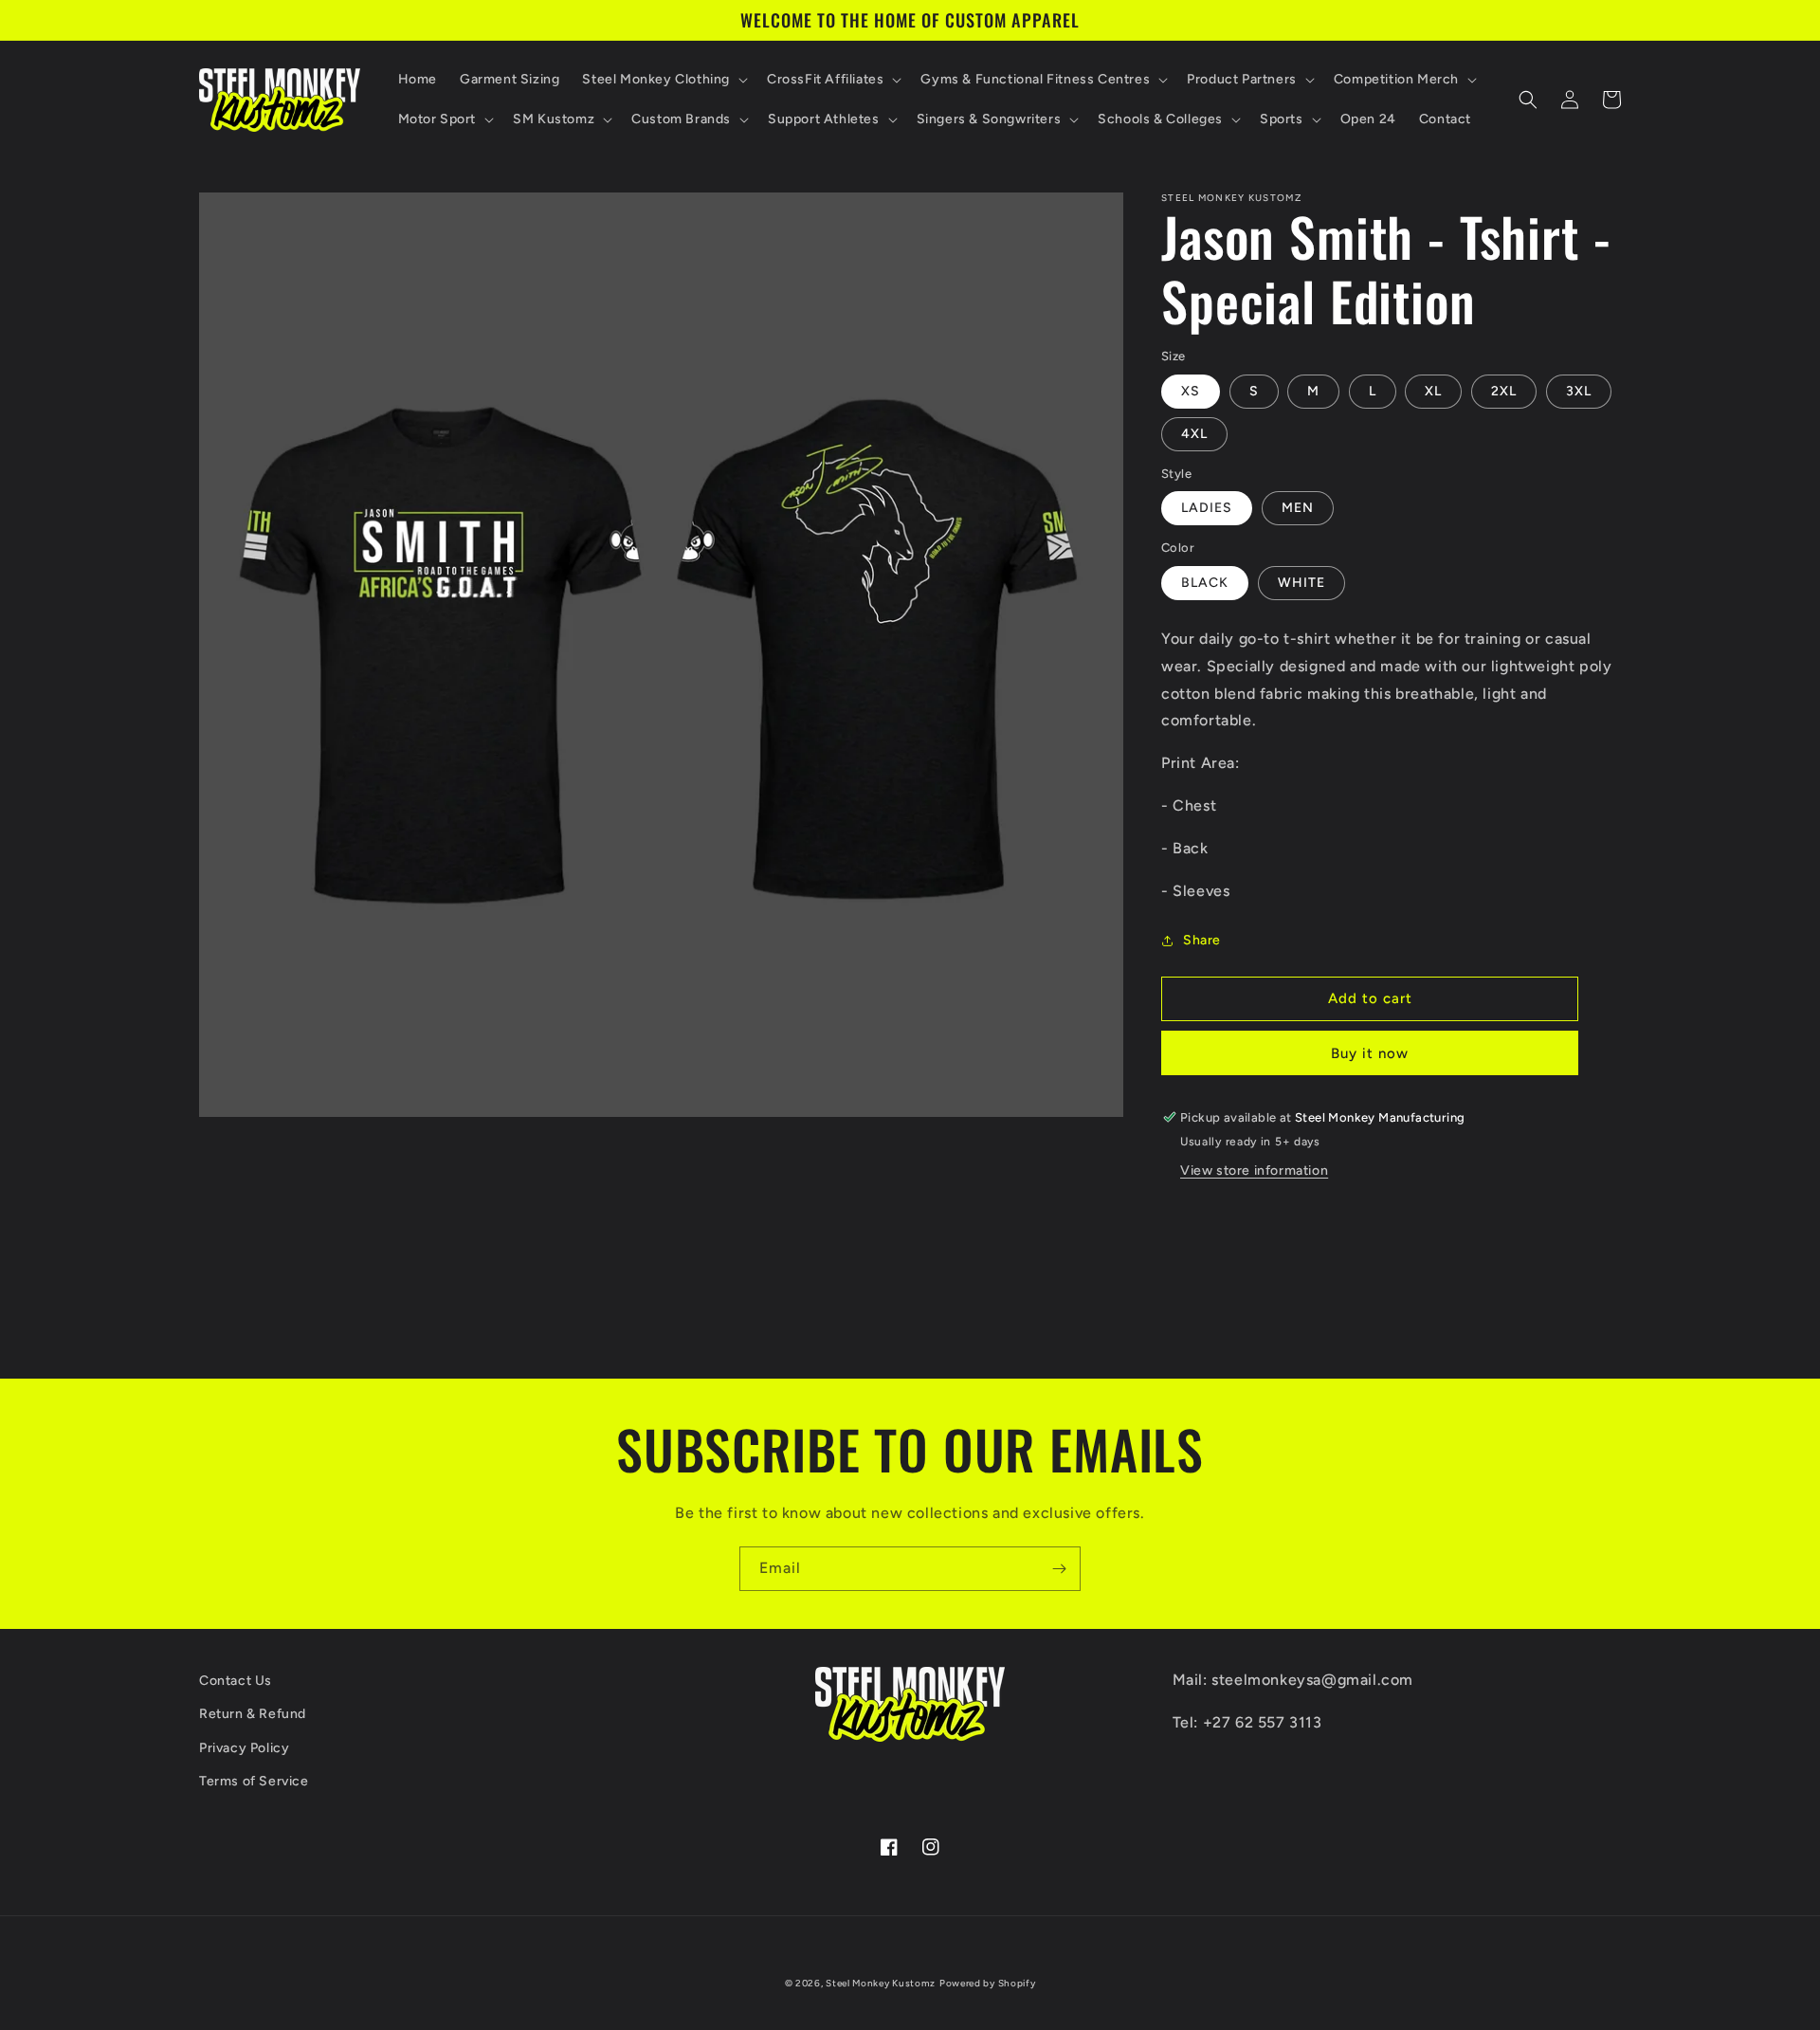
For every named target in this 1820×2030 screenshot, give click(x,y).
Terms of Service (254, 1781)
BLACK (1205, 583)
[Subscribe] (1059, 1569)
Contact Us (236, 1681)
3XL (1579, 391)
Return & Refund (253, 1714)
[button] (663, 80)
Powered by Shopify (988, 1983)
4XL (1194, 434)
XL (1433, 391)
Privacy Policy (244, 1748)
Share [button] (1202, 940)
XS (1191, 391)
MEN (1298, 508)
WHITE (1301, 583)
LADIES (1207, 508)
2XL (1504, 391)
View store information (1254, 1170)
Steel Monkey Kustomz (881, 1983)
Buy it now (1370, 1053)
